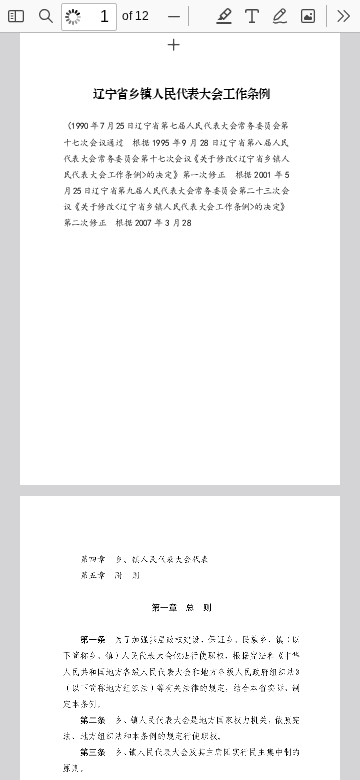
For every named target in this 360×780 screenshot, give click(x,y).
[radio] (224, 16)
